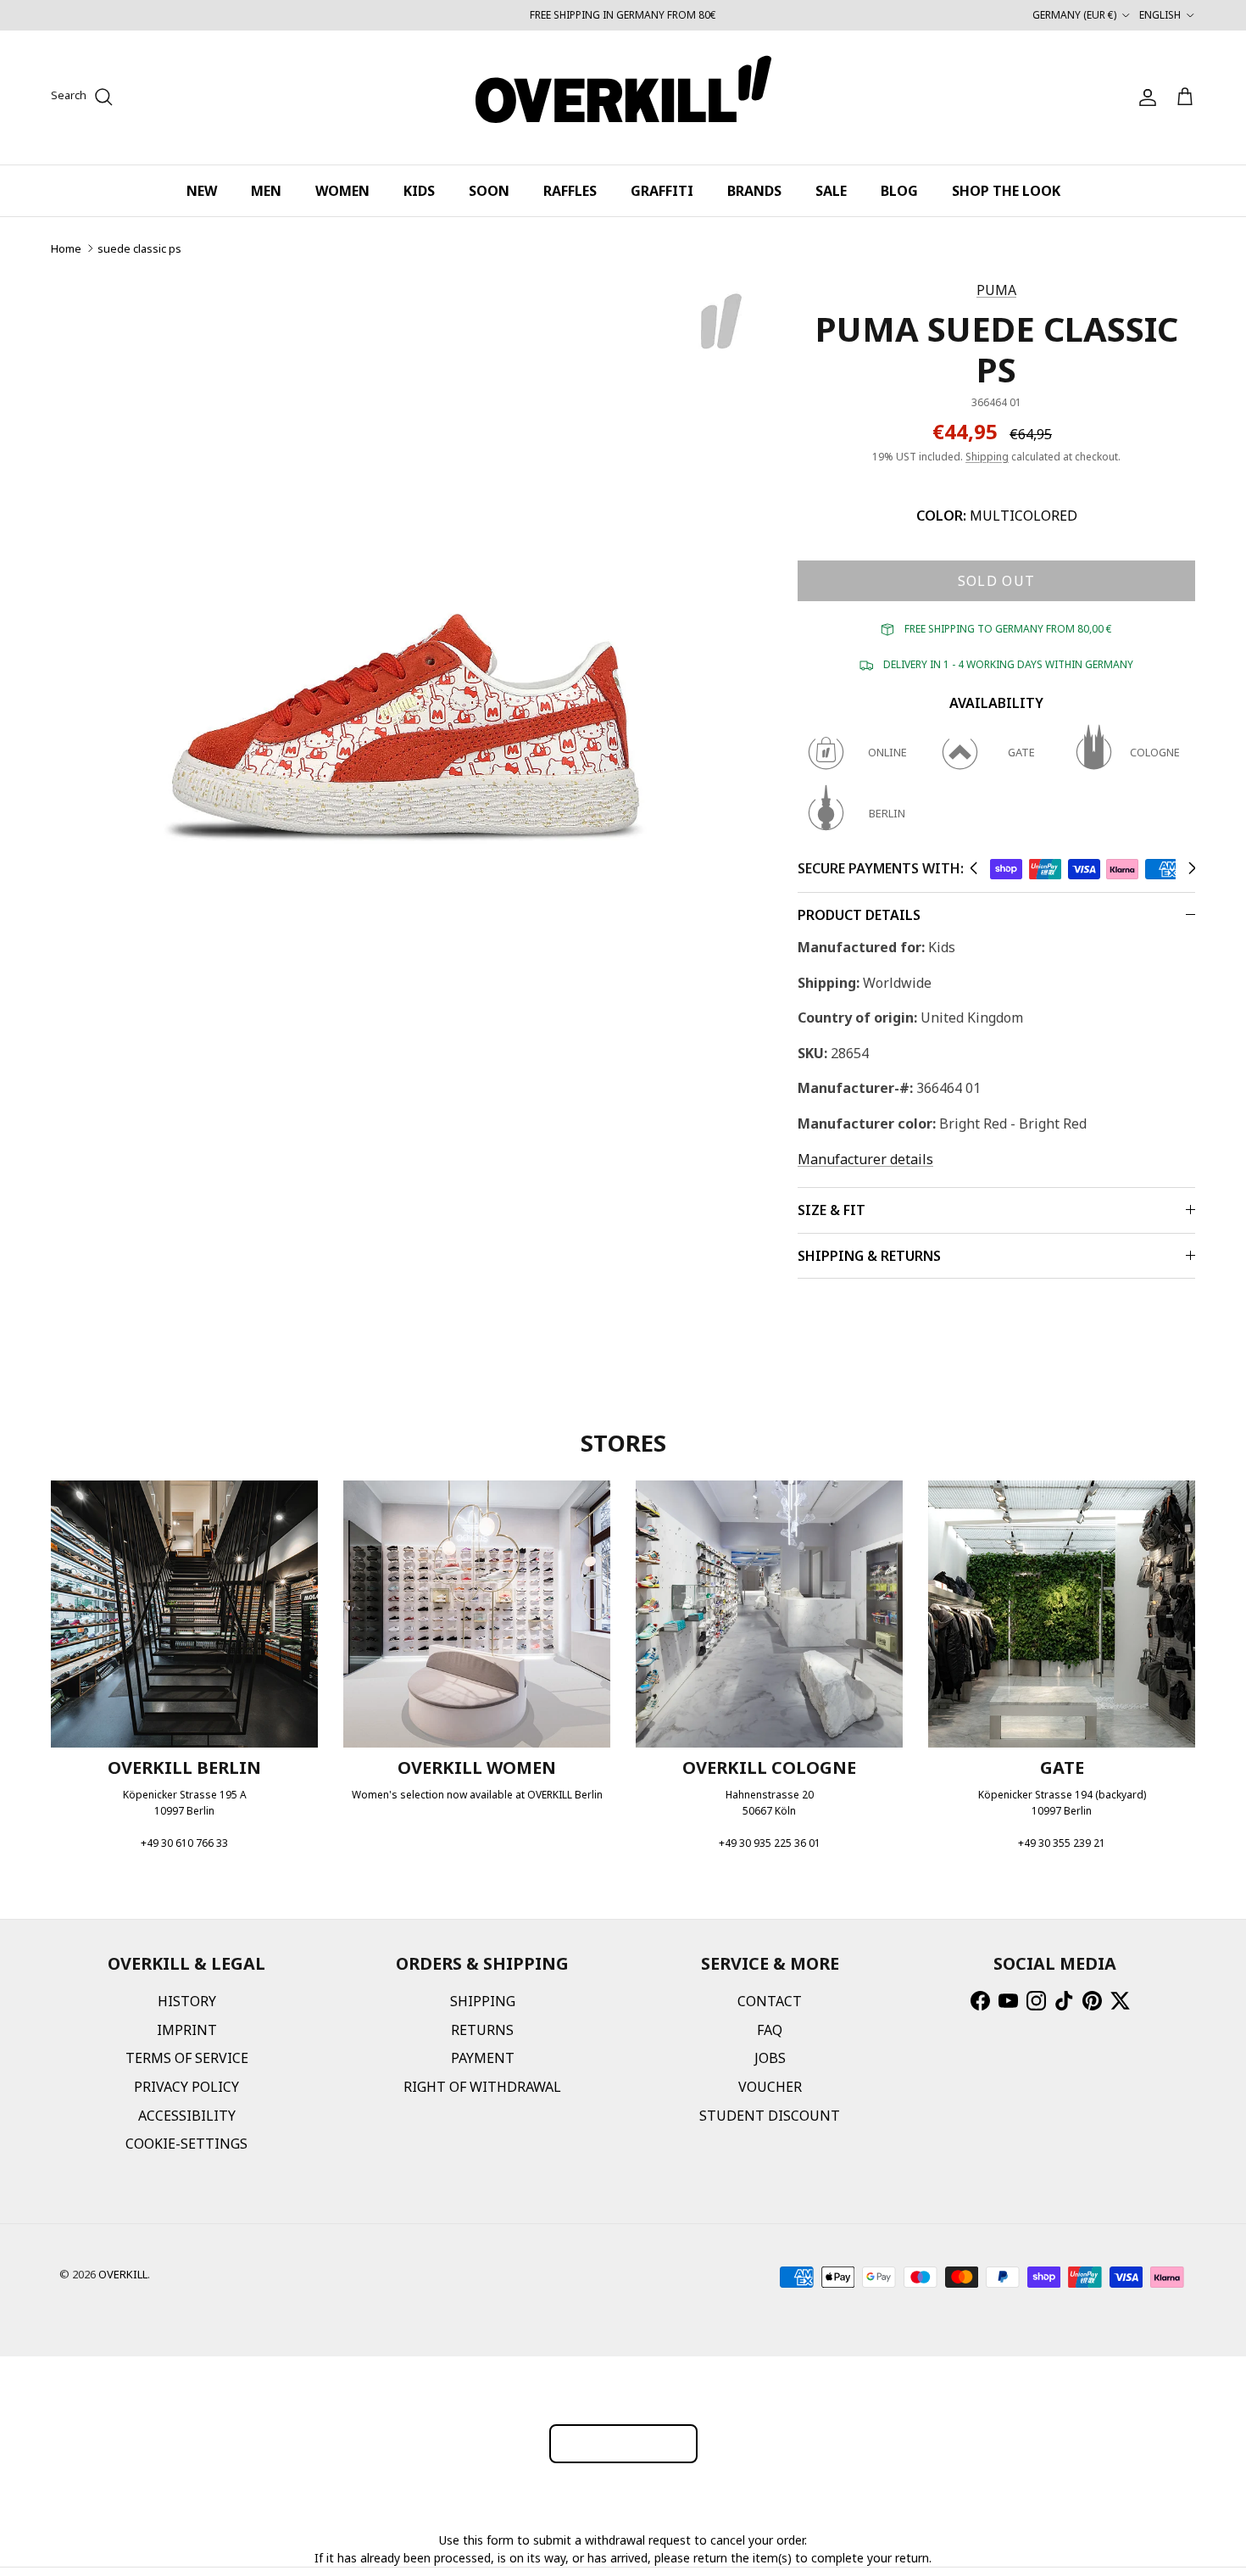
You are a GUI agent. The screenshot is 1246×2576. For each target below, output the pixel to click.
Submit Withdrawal (623, 2443)
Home (66, 248)
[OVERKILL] (623, 98)
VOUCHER (770, 2087)
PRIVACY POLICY (186, 2087)
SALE (831, 191)
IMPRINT (187, 2030)
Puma (996, 290)
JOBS (770, 2058)
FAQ (770, 2030)
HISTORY (187, 2001)
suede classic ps (139, 248)
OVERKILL (123, 2274)
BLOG (899, 191)
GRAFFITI (662, 191)
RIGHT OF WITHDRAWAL (482, 2087)
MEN (266, 191)
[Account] (1144, 98)
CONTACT (770, 2001)
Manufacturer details (865, 1159)
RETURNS (482, 2030)
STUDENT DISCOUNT (770, 2116)
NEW (202, 191)
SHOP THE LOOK (1006, 191)
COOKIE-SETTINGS (186, 2144)
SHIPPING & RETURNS (869, 1256)
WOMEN (342, 191)
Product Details (859, 915)
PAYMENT (483, 2058)
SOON (489, 191)
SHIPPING (483, 2001)
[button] (973, 868)
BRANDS (754, 191)
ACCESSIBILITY (187, 2116)
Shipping (987, 457)
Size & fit (832, 1210)
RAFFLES (570, 191)
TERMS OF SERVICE (187, 2058)
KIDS (419, 191)
